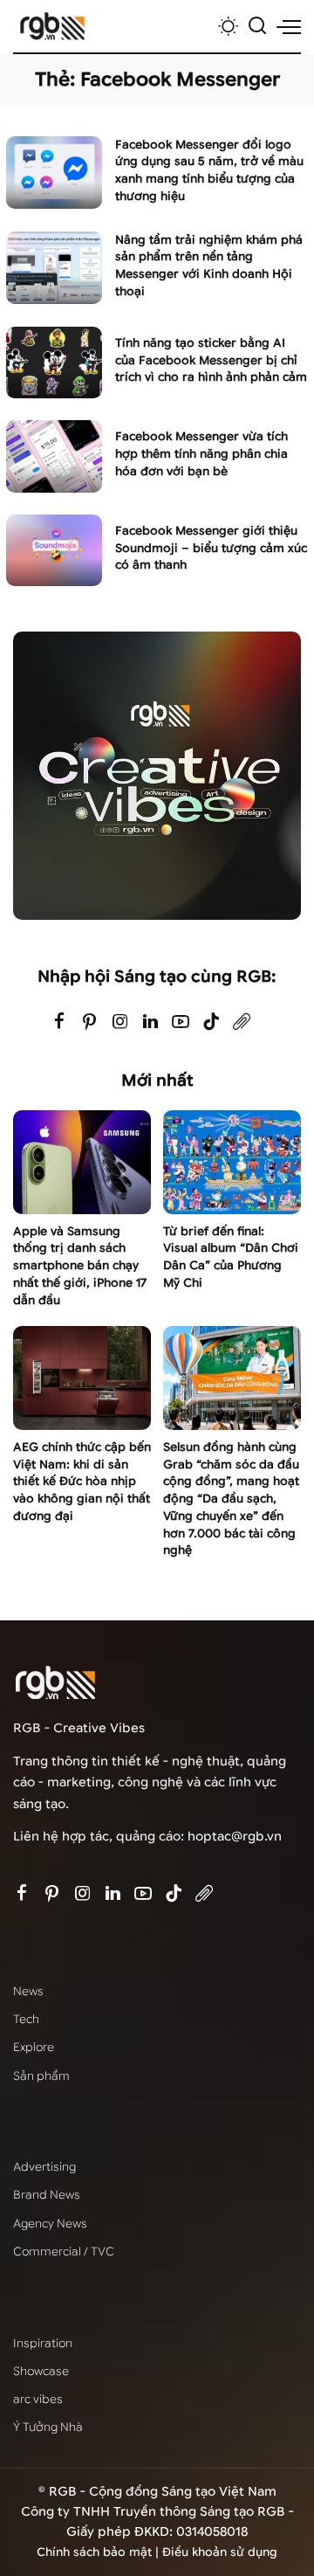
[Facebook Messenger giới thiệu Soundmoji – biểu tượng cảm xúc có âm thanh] (54, 551)
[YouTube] (181, 1022)
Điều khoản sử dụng (220, 2552)
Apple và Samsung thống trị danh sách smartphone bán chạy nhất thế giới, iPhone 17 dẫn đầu (80, 1266)
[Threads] (242, 1022)
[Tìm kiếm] (257, 26)
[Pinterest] (90, 1022)
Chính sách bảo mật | (99, 2552)
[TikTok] (211, 1022)
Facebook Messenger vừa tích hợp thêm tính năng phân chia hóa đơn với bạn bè (201, 454)
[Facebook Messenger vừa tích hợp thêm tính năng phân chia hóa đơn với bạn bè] (54, 456)
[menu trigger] (289, 26)
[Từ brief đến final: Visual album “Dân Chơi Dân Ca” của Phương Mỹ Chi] (232, 1162)
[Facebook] (59, 1022)
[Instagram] (120, 1022)
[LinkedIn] (150, 1022)
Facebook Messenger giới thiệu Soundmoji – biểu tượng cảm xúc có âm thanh (211, 548)
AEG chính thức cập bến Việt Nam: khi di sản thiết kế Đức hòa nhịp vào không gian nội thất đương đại (82, 1481)
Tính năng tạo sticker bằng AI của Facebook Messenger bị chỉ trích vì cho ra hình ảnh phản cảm (211, 360)
